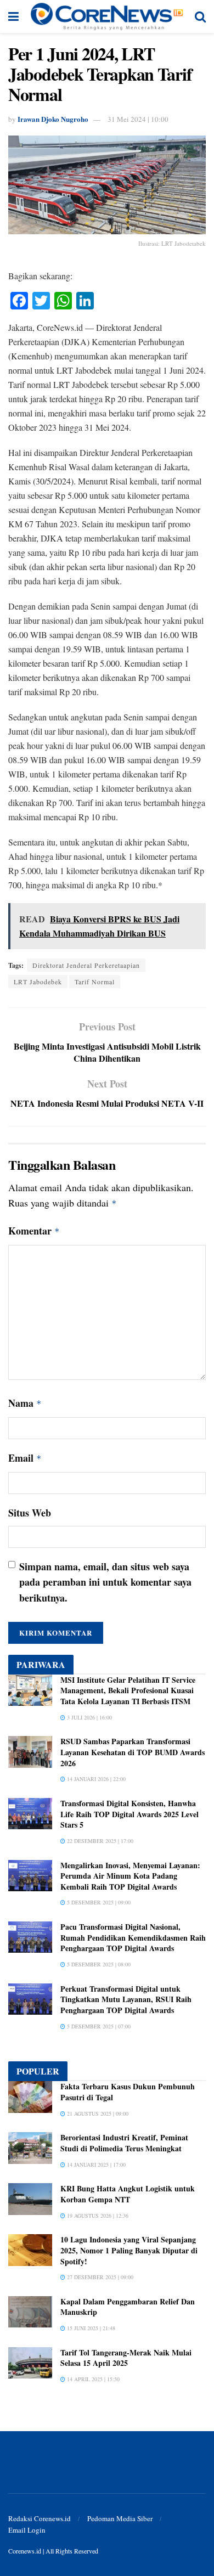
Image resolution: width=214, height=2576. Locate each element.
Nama (25, 1403)
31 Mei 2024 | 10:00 (138, 119)
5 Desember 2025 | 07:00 (98, 2026)
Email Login (27, 2530)
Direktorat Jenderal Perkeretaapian (86, 965)
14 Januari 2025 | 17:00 (95, 2164)
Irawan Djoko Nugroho (53, 119)
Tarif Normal (95, 982)
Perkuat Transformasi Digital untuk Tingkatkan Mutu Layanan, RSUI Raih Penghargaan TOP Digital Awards (126, 1999)
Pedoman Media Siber (120, 2518)
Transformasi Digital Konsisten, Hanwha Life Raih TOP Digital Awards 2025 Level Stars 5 (129, 1814)
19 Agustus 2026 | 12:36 (97, 2216)
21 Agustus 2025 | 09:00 (97, 2113)
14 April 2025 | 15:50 (92, 2379)
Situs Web (30, 1513)
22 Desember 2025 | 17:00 (99, 1841)
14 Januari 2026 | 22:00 (95, 1779)
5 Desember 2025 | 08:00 (98, 1964)
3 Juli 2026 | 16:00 (89, 1717)
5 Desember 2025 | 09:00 (98, 1902)
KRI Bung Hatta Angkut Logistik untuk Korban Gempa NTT (128, 2194)
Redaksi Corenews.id (40, 2518)
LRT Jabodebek (38, 982)
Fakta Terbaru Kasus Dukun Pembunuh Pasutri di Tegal (128, 2092)
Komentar (34, 1231)
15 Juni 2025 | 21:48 (90, 2328)
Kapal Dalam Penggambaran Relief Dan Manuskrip (128, 2307)
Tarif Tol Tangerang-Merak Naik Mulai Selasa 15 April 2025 (126, 2358)
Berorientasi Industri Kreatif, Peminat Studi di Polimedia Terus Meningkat (124, 2143)
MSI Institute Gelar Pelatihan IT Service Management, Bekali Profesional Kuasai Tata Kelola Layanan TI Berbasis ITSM (128, 1690)
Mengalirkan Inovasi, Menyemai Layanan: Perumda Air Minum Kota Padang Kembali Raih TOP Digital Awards (130, 1876)
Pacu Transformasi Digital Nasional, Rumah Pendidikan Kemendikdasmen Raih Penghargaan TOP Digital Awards (133, 1937)
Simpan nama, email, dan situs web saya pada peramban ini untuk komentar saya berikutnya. (105, 1582)
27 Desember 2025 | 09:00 (99, 2277)
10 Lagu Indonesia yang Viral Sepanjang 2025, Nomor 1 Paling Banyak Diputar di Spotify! (129, 2250)
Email (25, 1458)
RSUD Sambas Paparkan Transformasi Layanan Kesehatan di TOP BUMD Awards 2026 (133, 1752)
